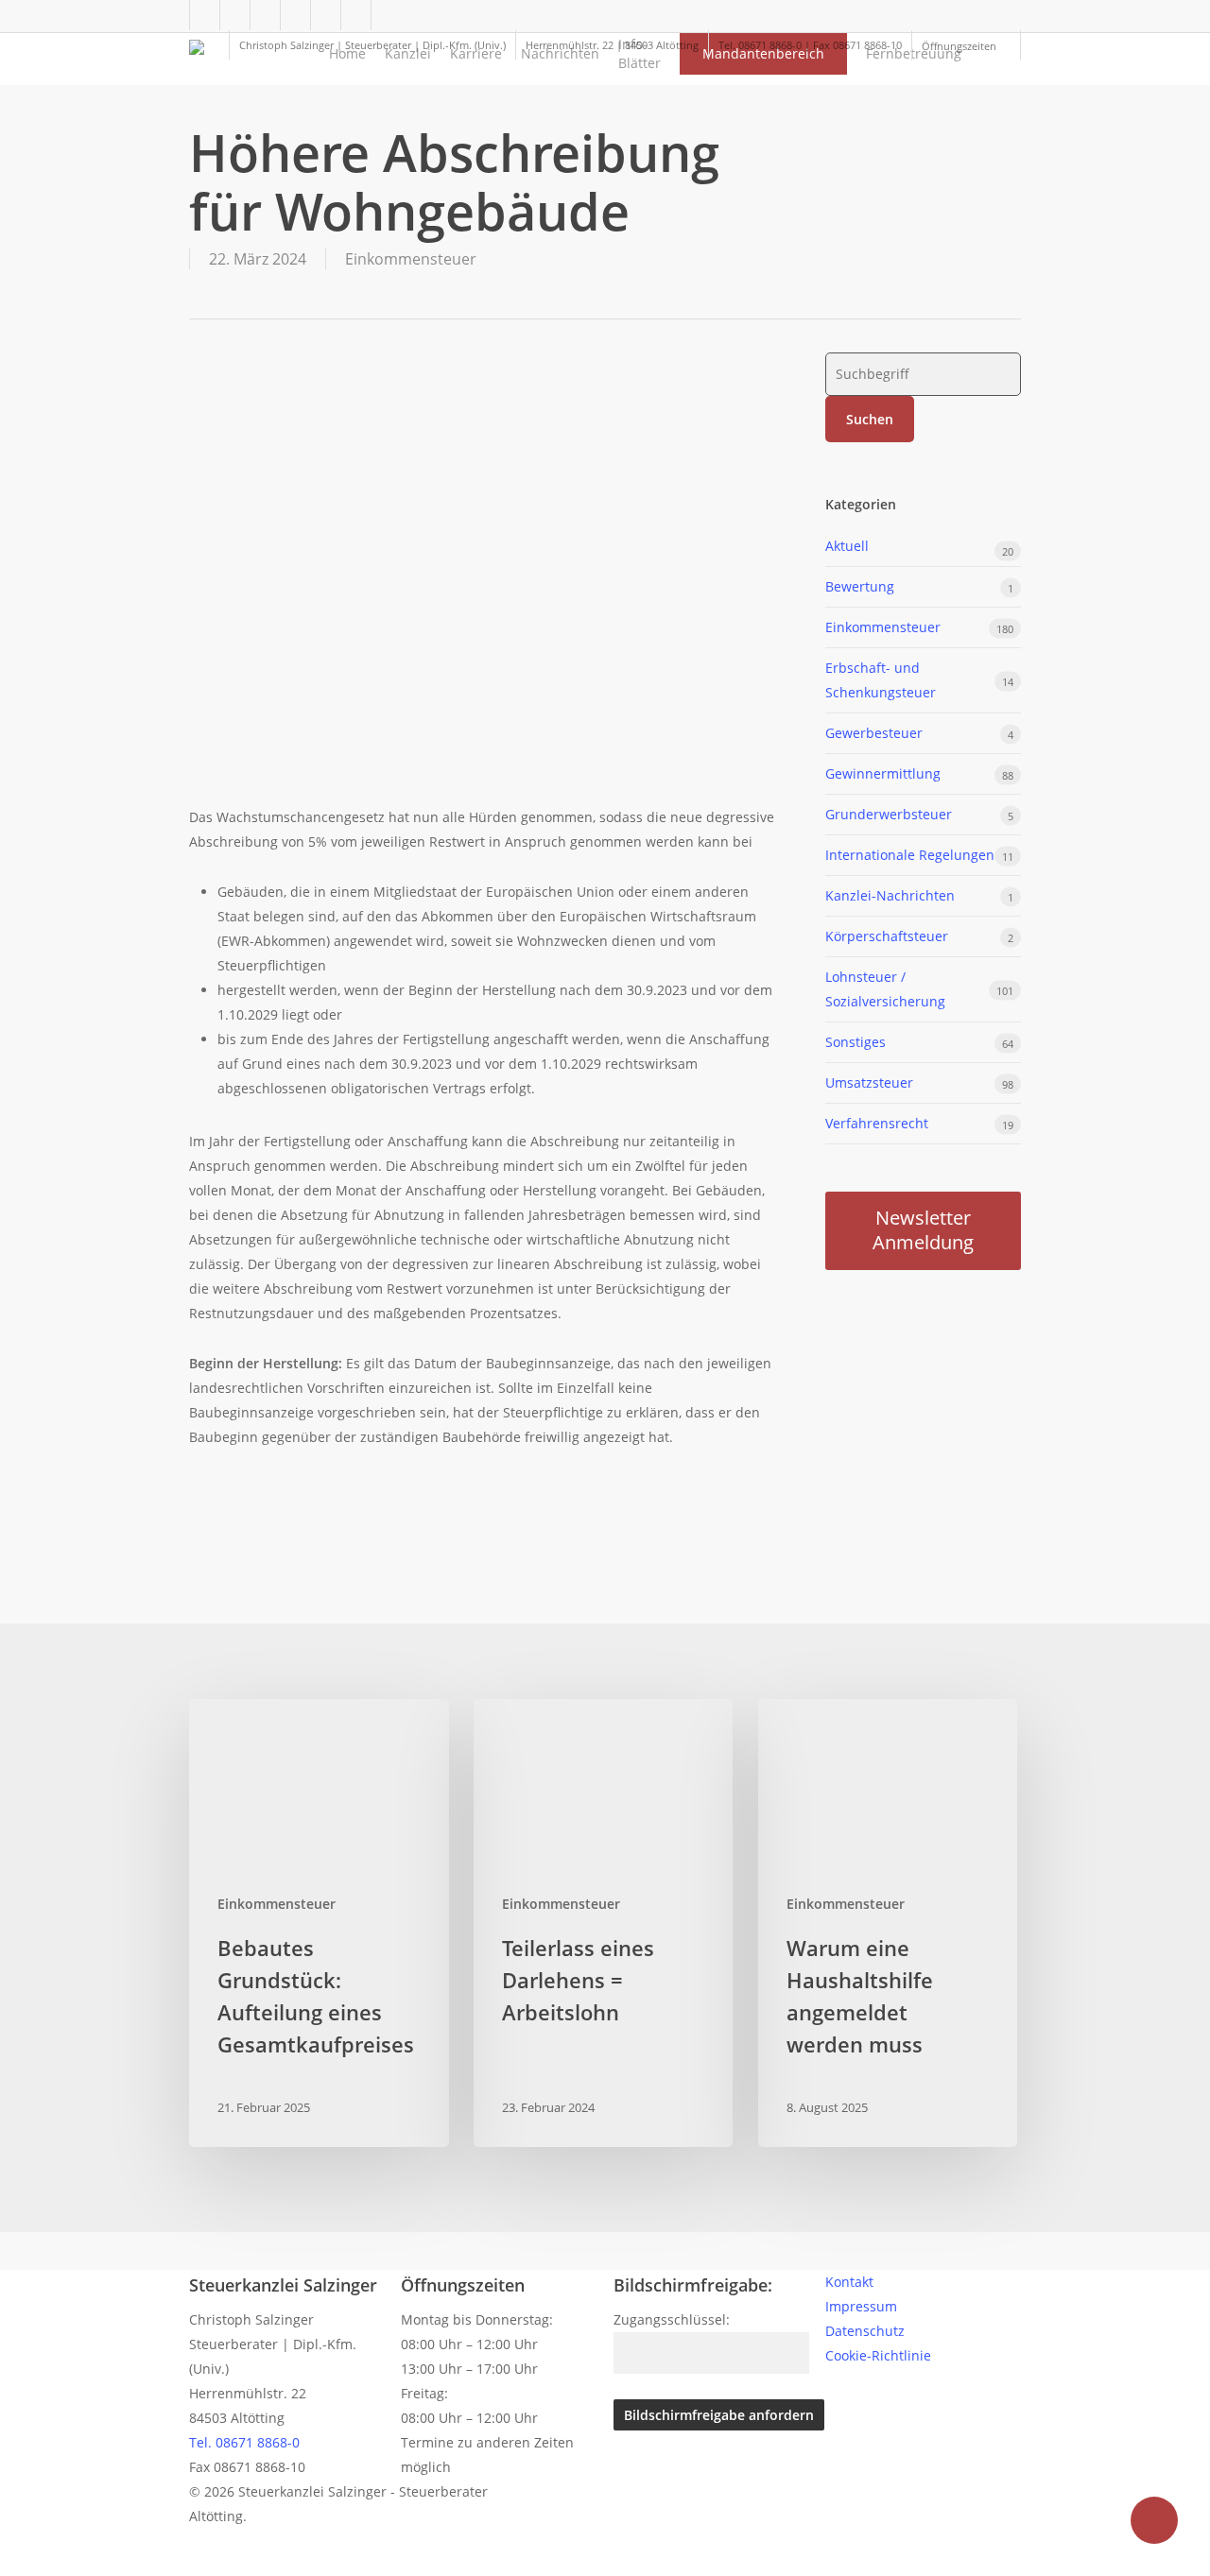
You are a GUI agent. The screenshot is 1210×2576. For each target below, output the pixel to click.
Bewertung (860, 586)
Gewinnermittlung (883, 773)
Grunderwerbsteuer (889, 814)
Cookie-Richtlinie (878, 2355)
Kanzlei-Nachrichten (890, 895)
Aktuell (847, 546)
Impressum (861, 2306)
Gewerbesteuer (874, 733)
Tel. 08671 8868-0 (244, 2442)
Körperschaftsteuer (887, 936)
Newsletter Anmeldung (923, 1230)
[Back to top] (605, 2564)
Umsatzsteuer (869, 1082)
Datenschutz (865, 2331)
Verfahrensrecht (877, 1123)
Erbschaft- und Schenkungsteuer (881, 680)
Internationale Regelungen (910, 855)
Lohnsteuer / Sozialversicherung (885, 989)
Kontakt (849, 2282)
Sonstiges (856, 1042)
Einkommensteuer (411, 259)
